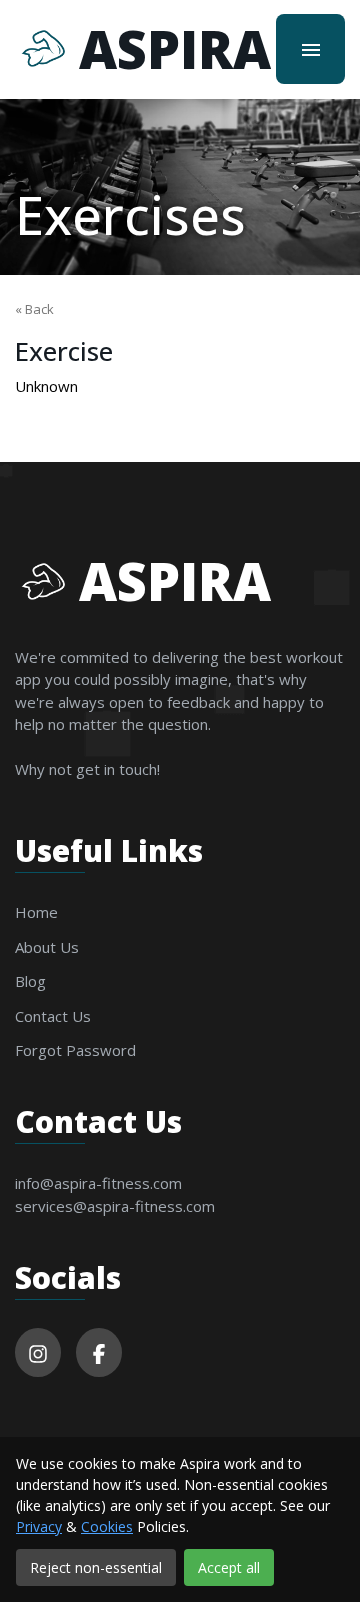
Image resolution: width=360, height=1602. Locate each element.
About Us (47, 947)
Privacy (39, 1526)
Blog (30, 981)
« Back (34, 309)
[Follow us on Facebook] (99, 1352)
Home (36, 912)
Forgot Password (75, 1050)
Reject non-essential (96, 1567)
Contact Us (53, 1016)
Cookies (107, 1526)
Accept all (229, 1567)
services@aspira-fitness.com (115, 1206)
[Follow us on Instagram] (38, 1352)
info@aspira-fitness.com (98, 1183)
